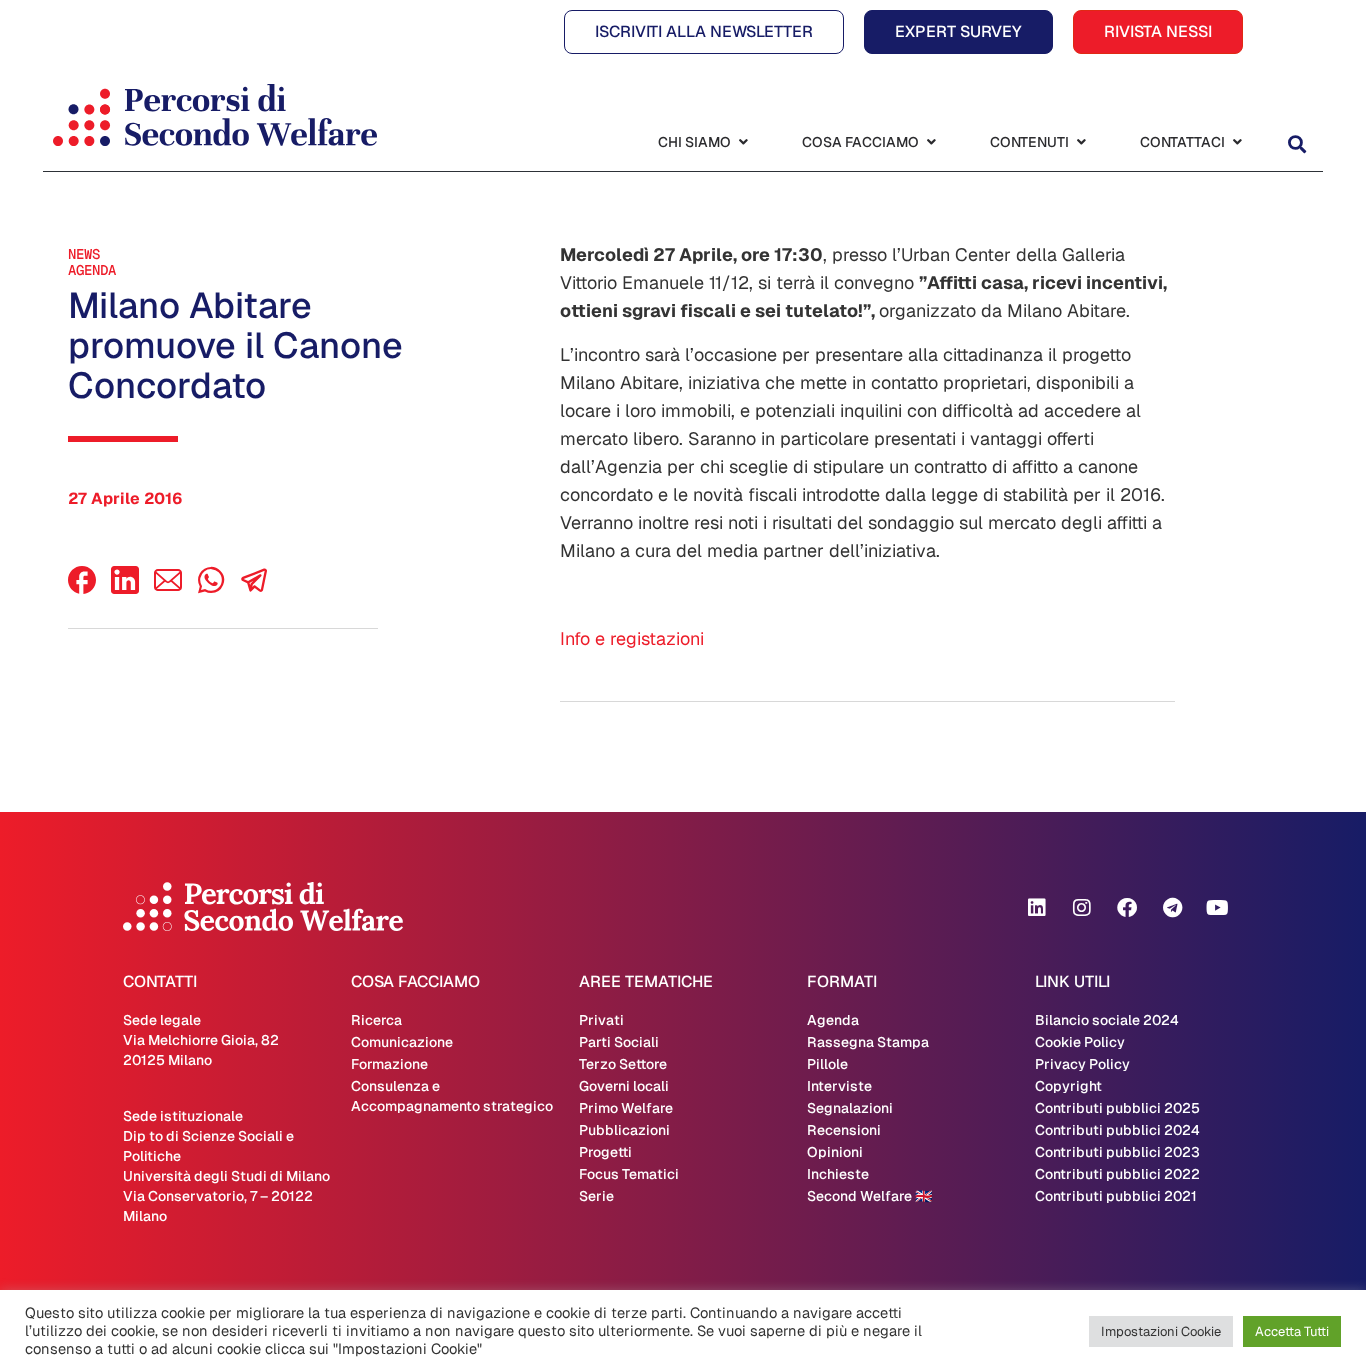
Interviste (839, 1086)
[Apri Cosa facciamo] (931, 142)
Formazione (389, 1064)
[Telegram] (1172, 908)
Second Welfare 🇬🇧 (869, 1196)
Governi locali (624, 1086)
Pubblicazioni (624, 1130)
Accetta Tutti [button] (1292, 1331)
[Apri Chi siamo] (743, 142)
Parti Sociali (619, 1042)
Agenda (92, 270)
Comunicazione (402, 1042)
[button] (1296, 144)
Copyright (1068, 1086)
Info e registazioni (632, 638)
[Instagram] (1082, 908)
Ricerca (376, 1020)
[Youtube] (1217, 908)
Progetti (605, 1152)
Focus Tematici (629, 1174)
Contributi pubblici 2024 (1117, 1130)
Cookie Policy (1080, 1042)
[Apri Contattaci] (1237, 142)
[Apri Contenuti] (1081, 142)
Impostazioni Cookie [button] (1161, 1331)
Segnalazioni (850, 1108)
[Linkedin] (1037, 908)
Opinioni (835, 1152)
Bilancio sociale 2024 (1107, 1020)
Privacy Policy (1082, 1064)
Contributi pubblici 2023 (1117, 1152)
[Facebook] (82, 588)
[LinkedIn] (125, 588)
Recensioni (844, 1130)
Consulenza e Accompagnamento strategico (452, 1096)
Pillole (827, 1064)
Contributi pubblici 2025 (1117, 1108)
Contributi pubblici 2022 (1117, 1174)
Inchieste (838, 1174)
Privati (601, 1020)
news (84, 254)
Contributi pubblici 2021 (1116, 1196)
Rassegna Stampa (868, 1042)
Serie (596, 1196)
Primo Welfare (626, 1108)
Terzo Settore (623, 1064)
